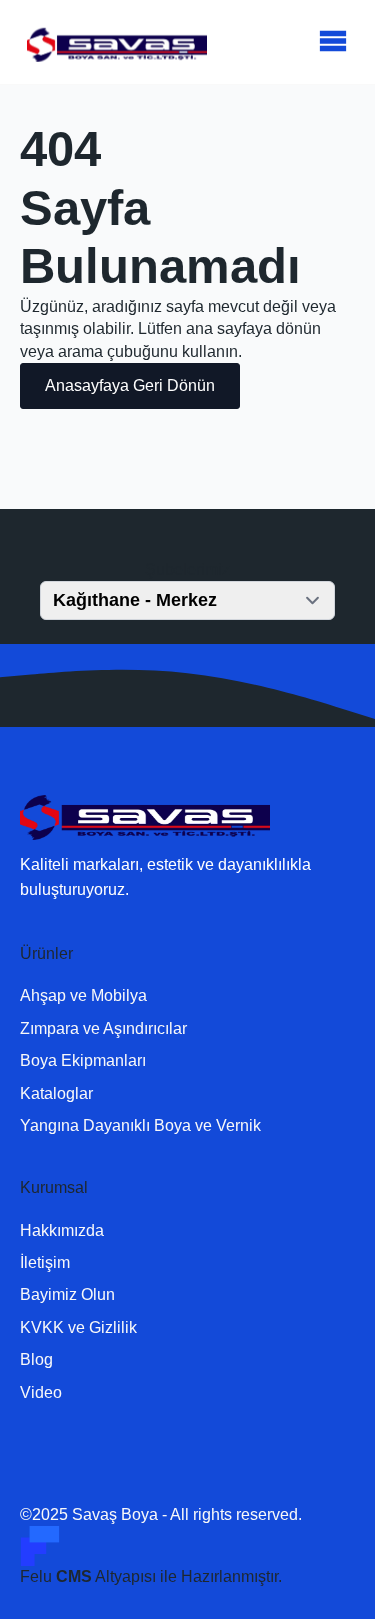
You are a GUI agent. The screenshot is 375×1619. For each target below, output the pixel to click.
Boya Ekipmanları (83, 1060)
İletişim (45, 1262)
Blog (36, 1359)
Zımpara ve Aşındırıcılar (103, 1028)
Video (41, 1392)
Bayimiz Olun (67, 1294)
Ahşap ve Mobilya (83, 995)
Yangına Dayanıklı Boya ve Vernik (140, 1125)
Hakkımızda (62, 1230)
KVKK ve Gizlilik (78, 1327)
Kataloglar (56, 1093)
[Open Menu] (333, 42)
